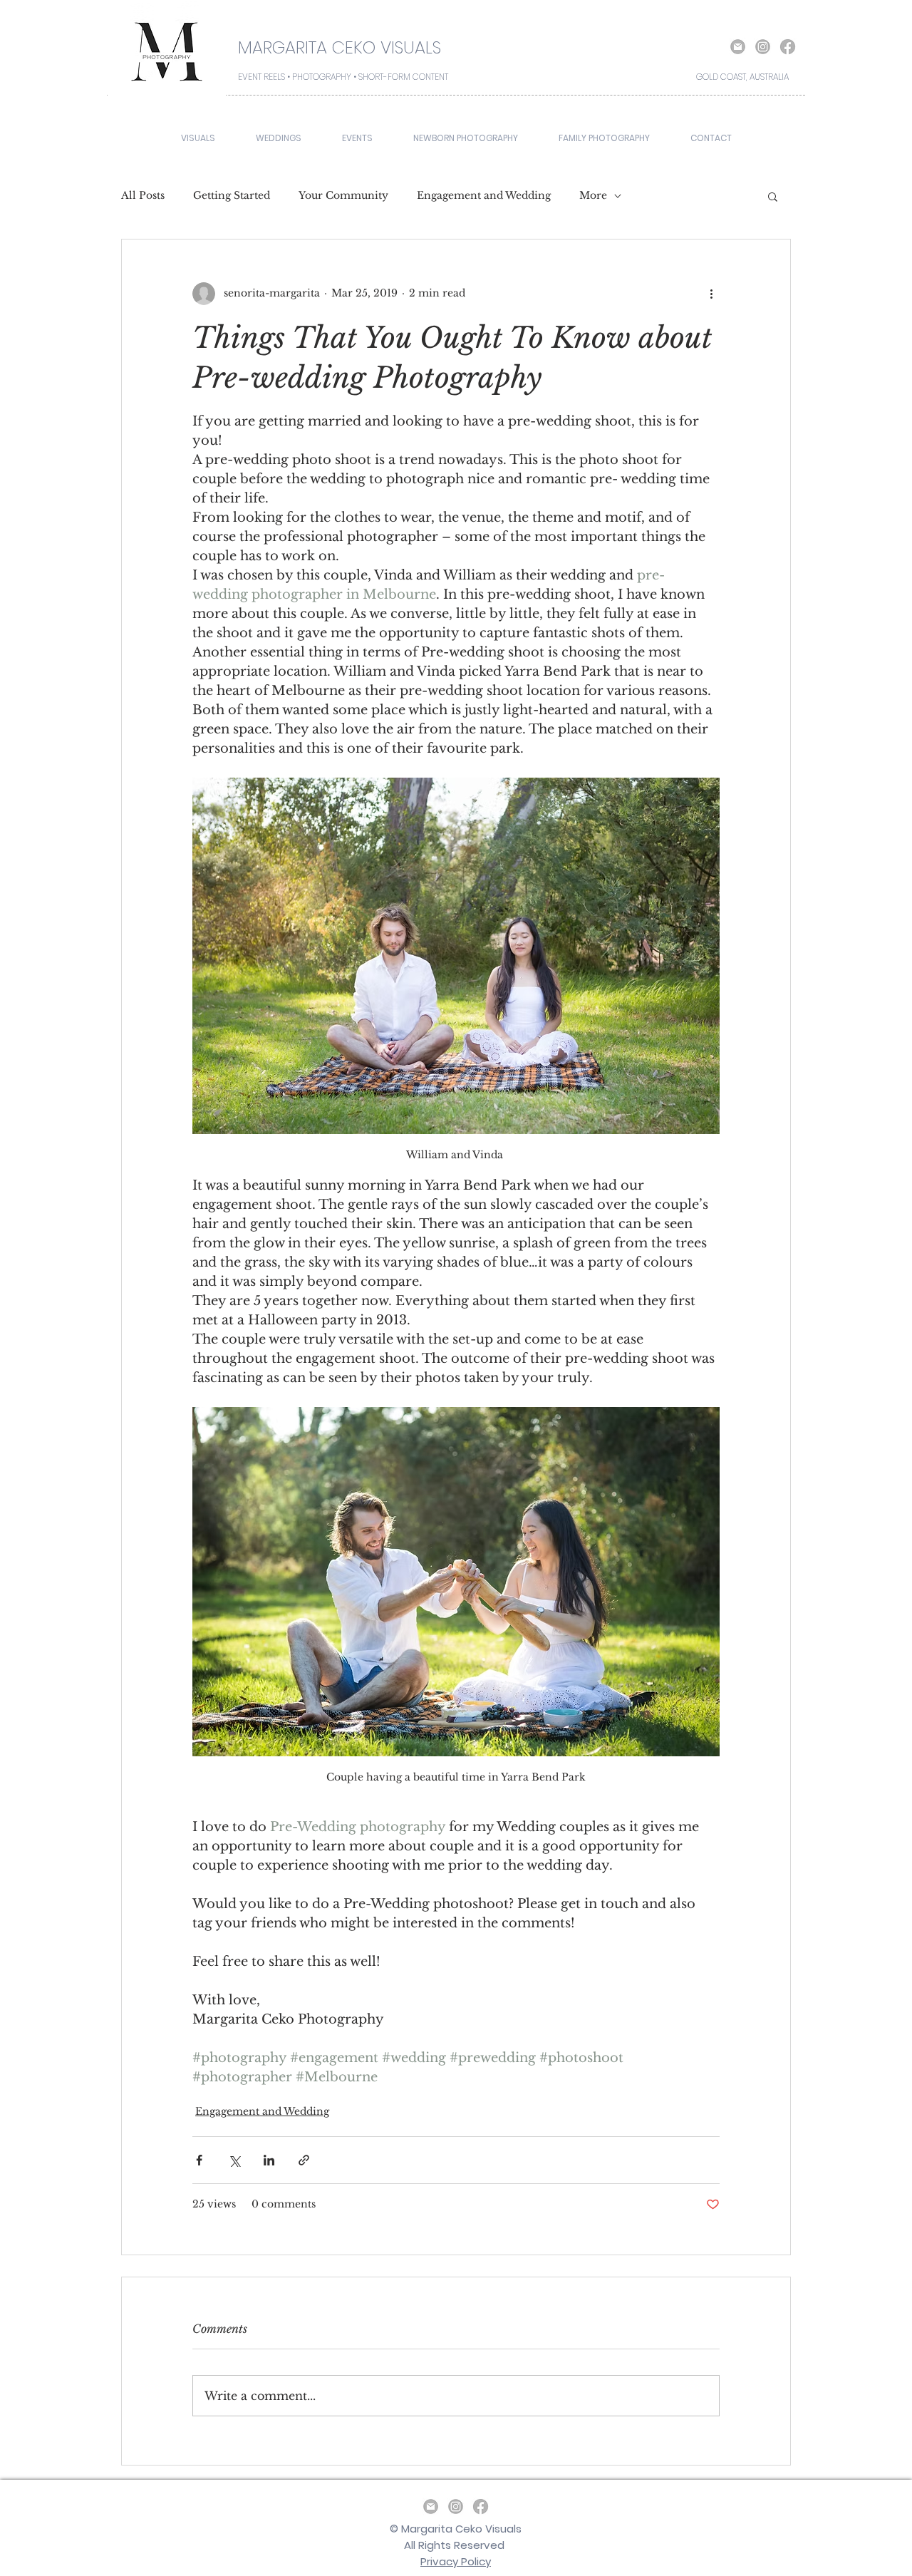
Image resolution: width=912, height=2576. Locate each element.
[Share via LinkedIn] (269, 2160)
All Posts (143, 195)
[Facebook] (788, 47)
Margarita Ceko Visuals (461, 2529)
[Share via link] (304, 2160)
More (593, 195)
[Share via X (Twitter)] (234, 2160)
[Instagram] (763, 47)
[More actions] (711, 294)
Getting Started (232, 195)
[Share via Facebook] (199, 2160)
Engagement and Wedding (484, 195)
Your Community (343, 195)
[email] (738, 47)
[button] (773, 196)
